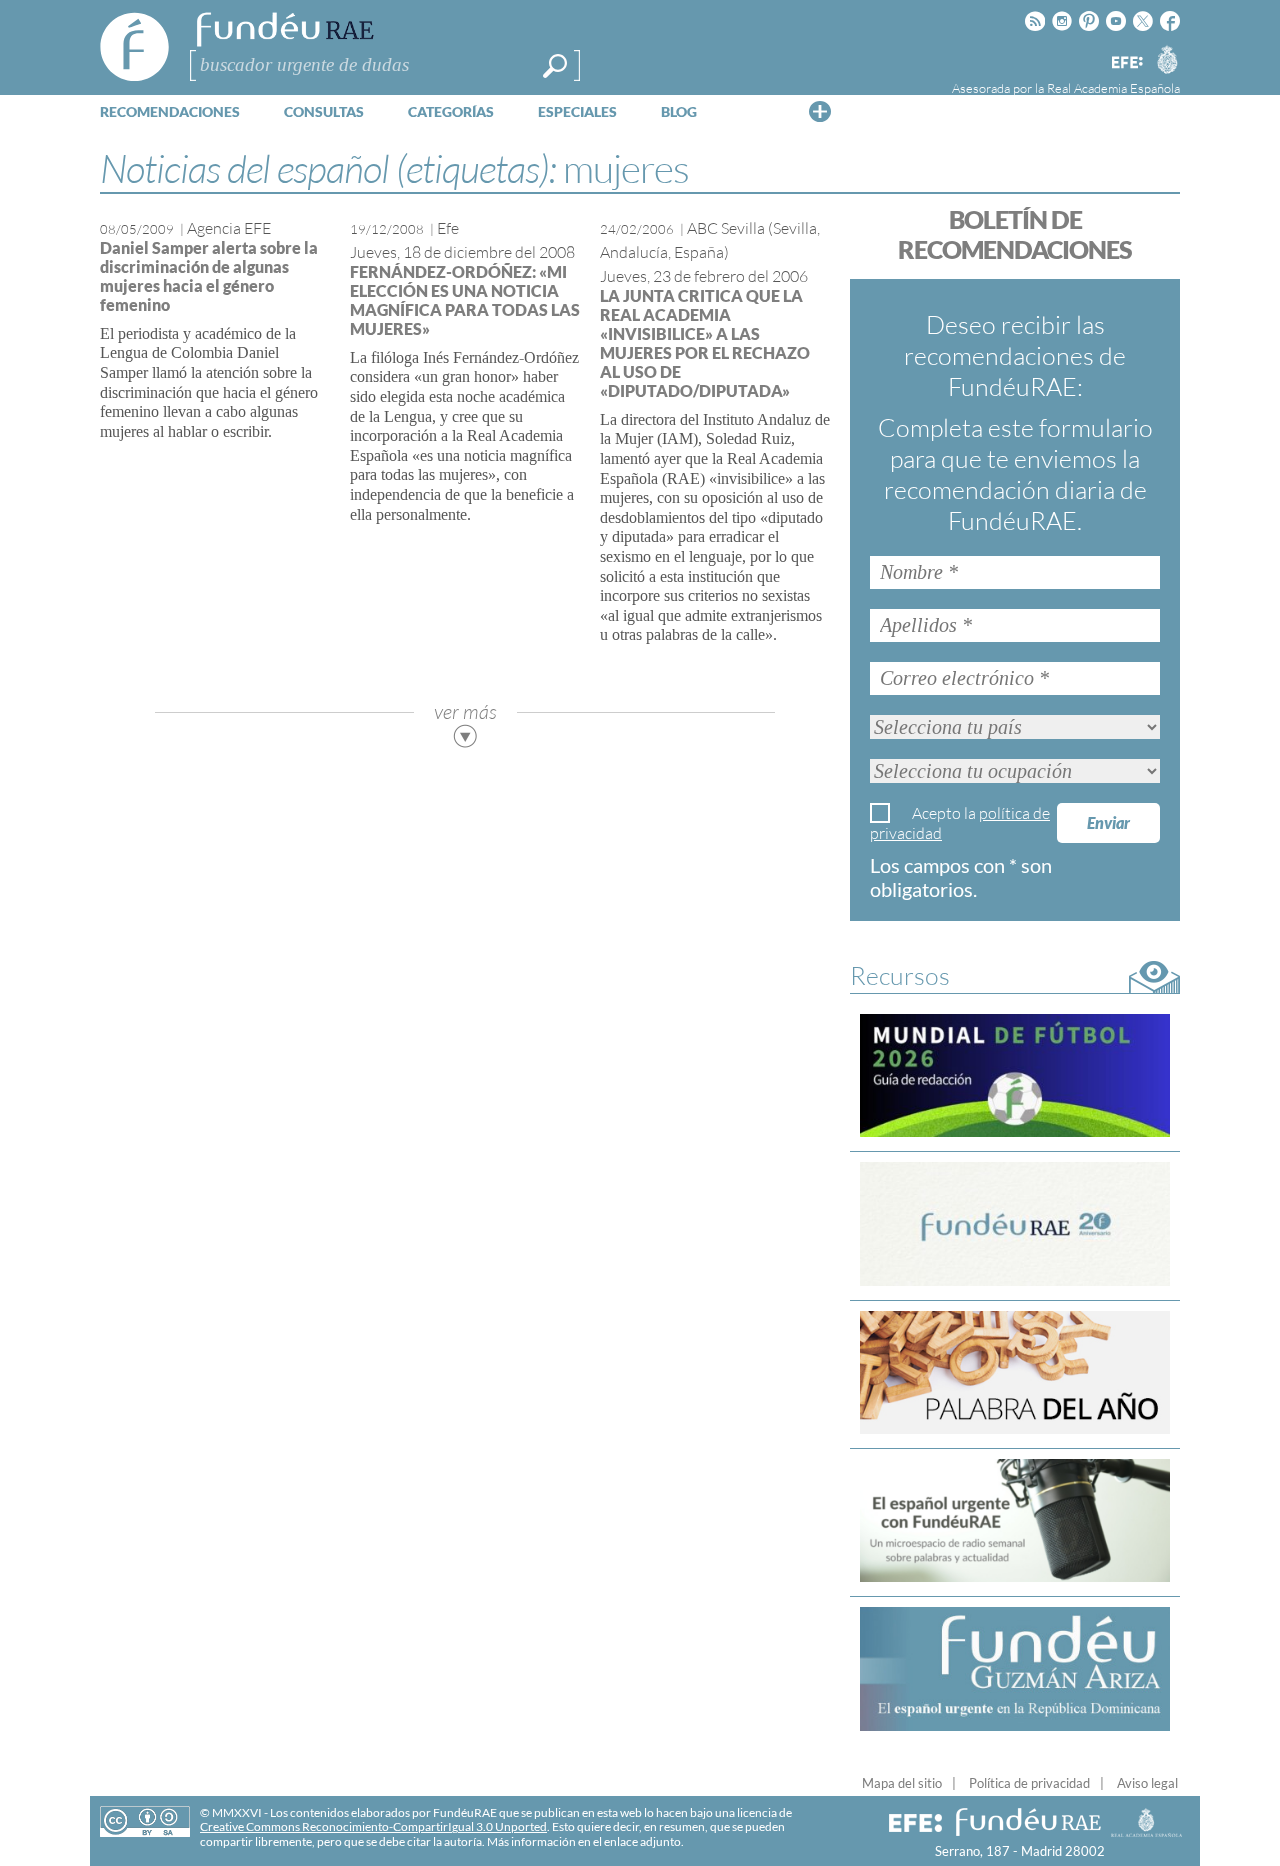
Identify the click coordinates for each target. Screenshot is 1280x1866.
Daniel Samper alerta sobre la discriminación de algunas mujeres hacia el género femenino (209, 276)
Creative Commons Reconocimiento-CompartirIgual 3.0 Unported (373, 1826)
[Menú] (820, 111)
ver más (465, 711)
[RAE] (1167, 59)
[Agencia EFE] (1126, 63)
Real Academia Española (1113, 88)
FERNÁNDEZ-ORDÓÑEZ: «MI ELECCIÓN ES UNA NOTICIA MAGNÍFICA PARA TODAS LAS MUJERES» (465, 300)
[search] (555, 66)
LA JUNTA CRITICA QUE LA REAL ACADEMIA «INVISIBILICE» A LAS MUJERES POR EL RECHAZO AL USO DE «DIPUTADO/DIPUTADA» (705, 343)
